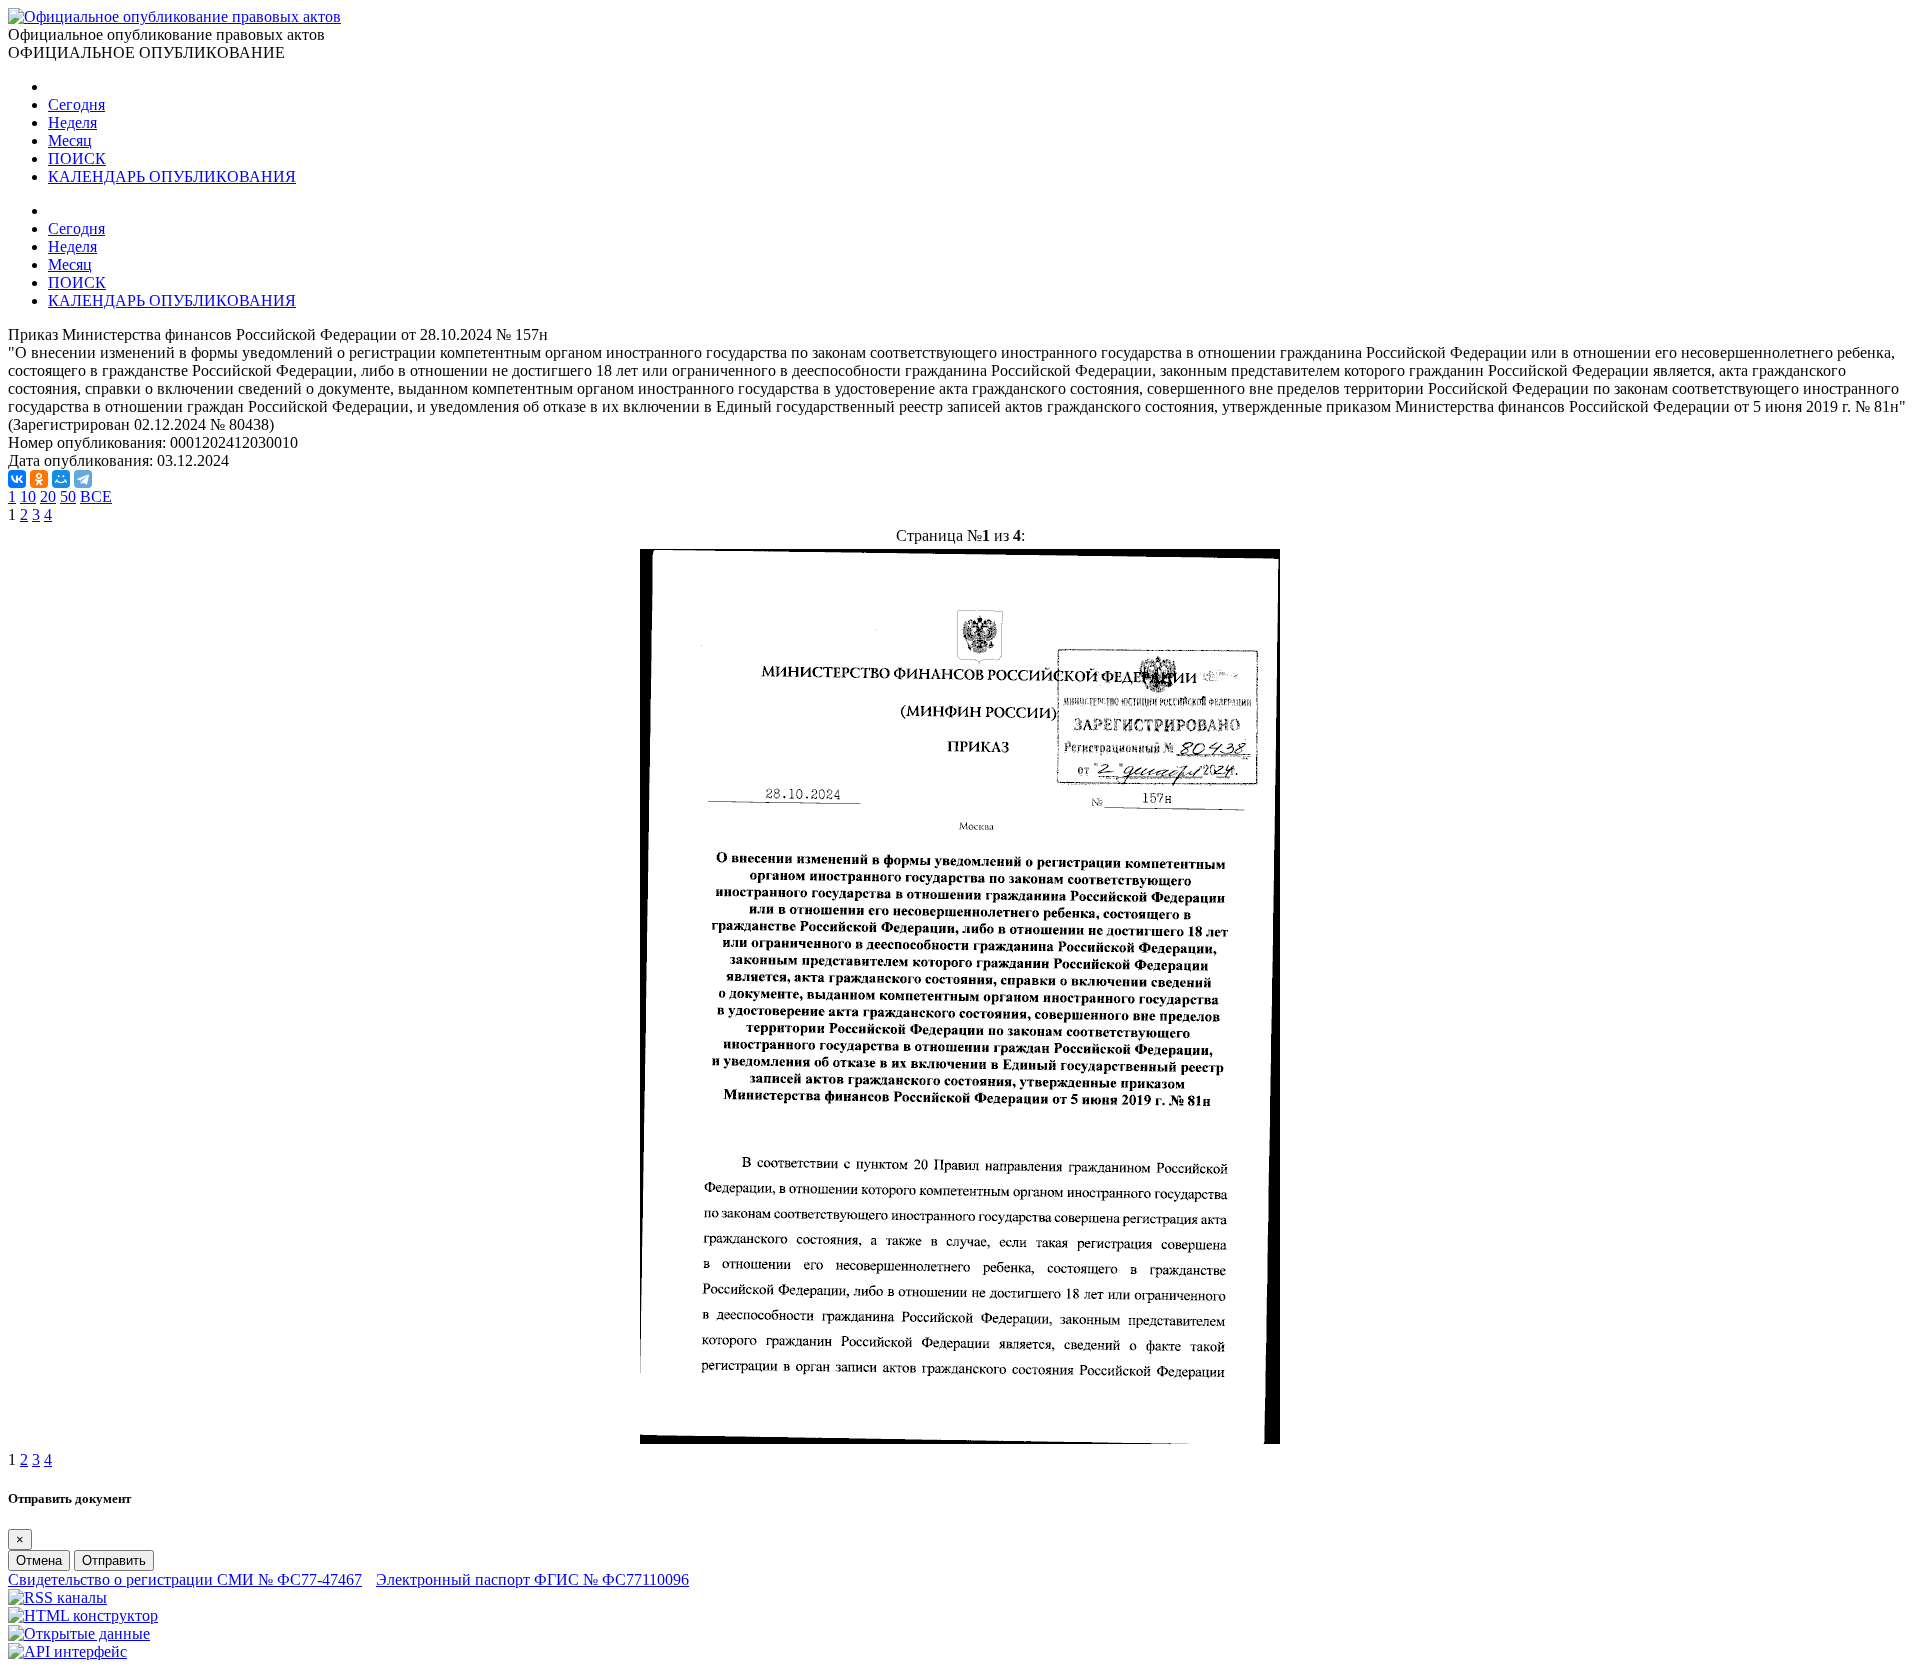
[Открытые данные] (79, 1633)
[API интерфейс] (67, 1651)
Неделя (72, 122)
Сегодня (76, 104)
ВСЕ (96, 496)
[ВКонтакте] (17, 479)
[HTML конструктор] (83, 1615)
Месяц (70, 140)
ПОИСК (77, 158)
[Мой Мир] (61, 479)
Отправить (114, 1560)
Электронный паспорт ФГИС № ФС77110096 (532, 1579)
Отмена (39, 1560)
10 (28, 496)
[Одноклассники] (39, 479)
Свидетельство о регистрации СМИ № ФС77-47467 (185, 1579)
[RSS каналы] (57, 1597)
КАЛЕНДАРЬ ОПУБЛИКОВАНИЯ (172, 176)
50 (68, 496)
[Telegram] (83, 479)
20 (48, 496)
